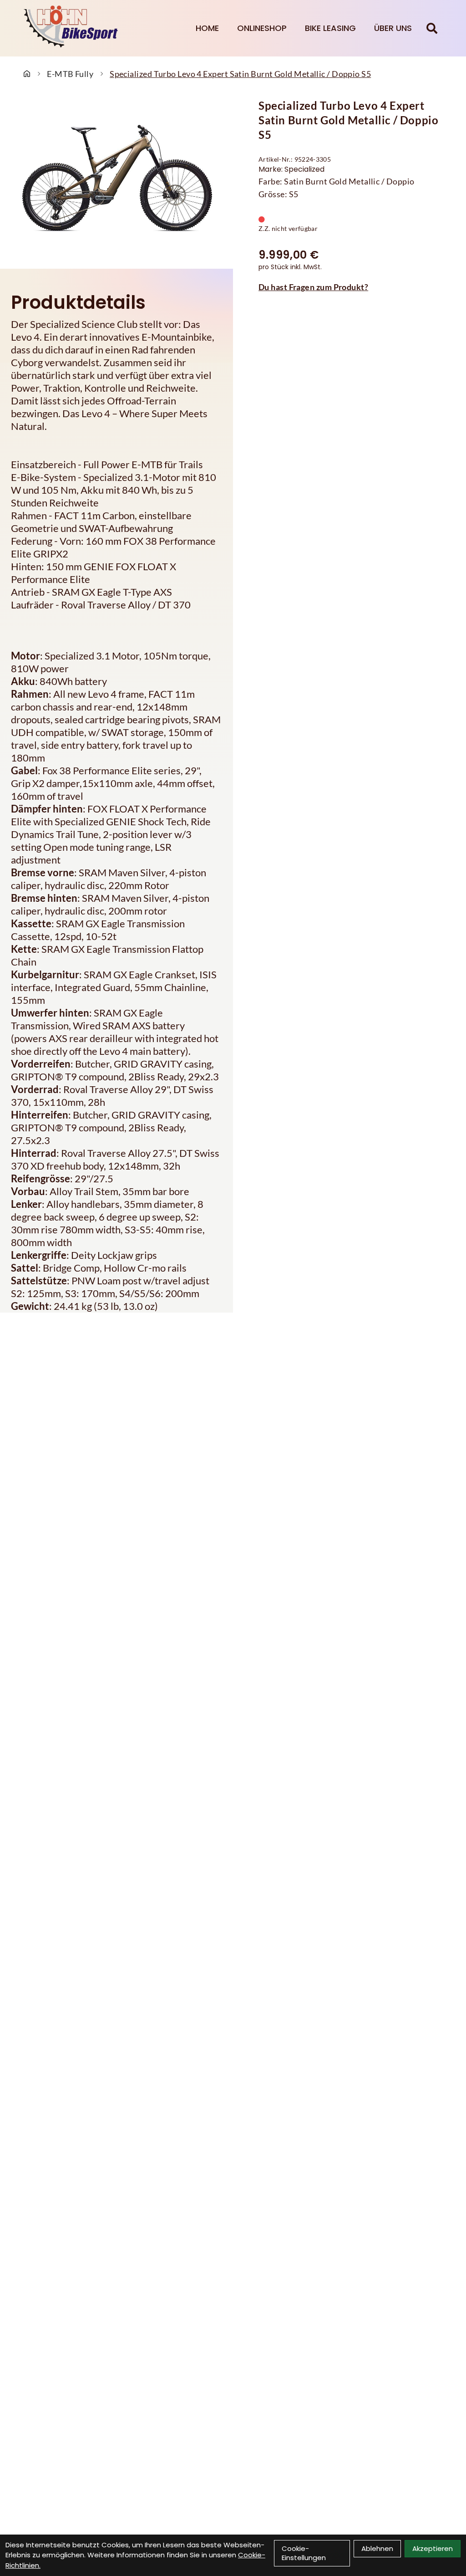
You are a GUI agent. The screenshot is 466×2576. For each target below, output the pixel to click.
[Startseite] (27, 74)
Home (207, 28)
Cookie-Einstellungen (304, 2553)
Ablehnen (377, 2548)
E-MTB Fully (70, 74)
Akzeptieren (433, 2548)
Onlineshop (262, 28)
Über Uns (393, 28)
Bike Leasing (330, 28)
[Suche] (432, 28)
